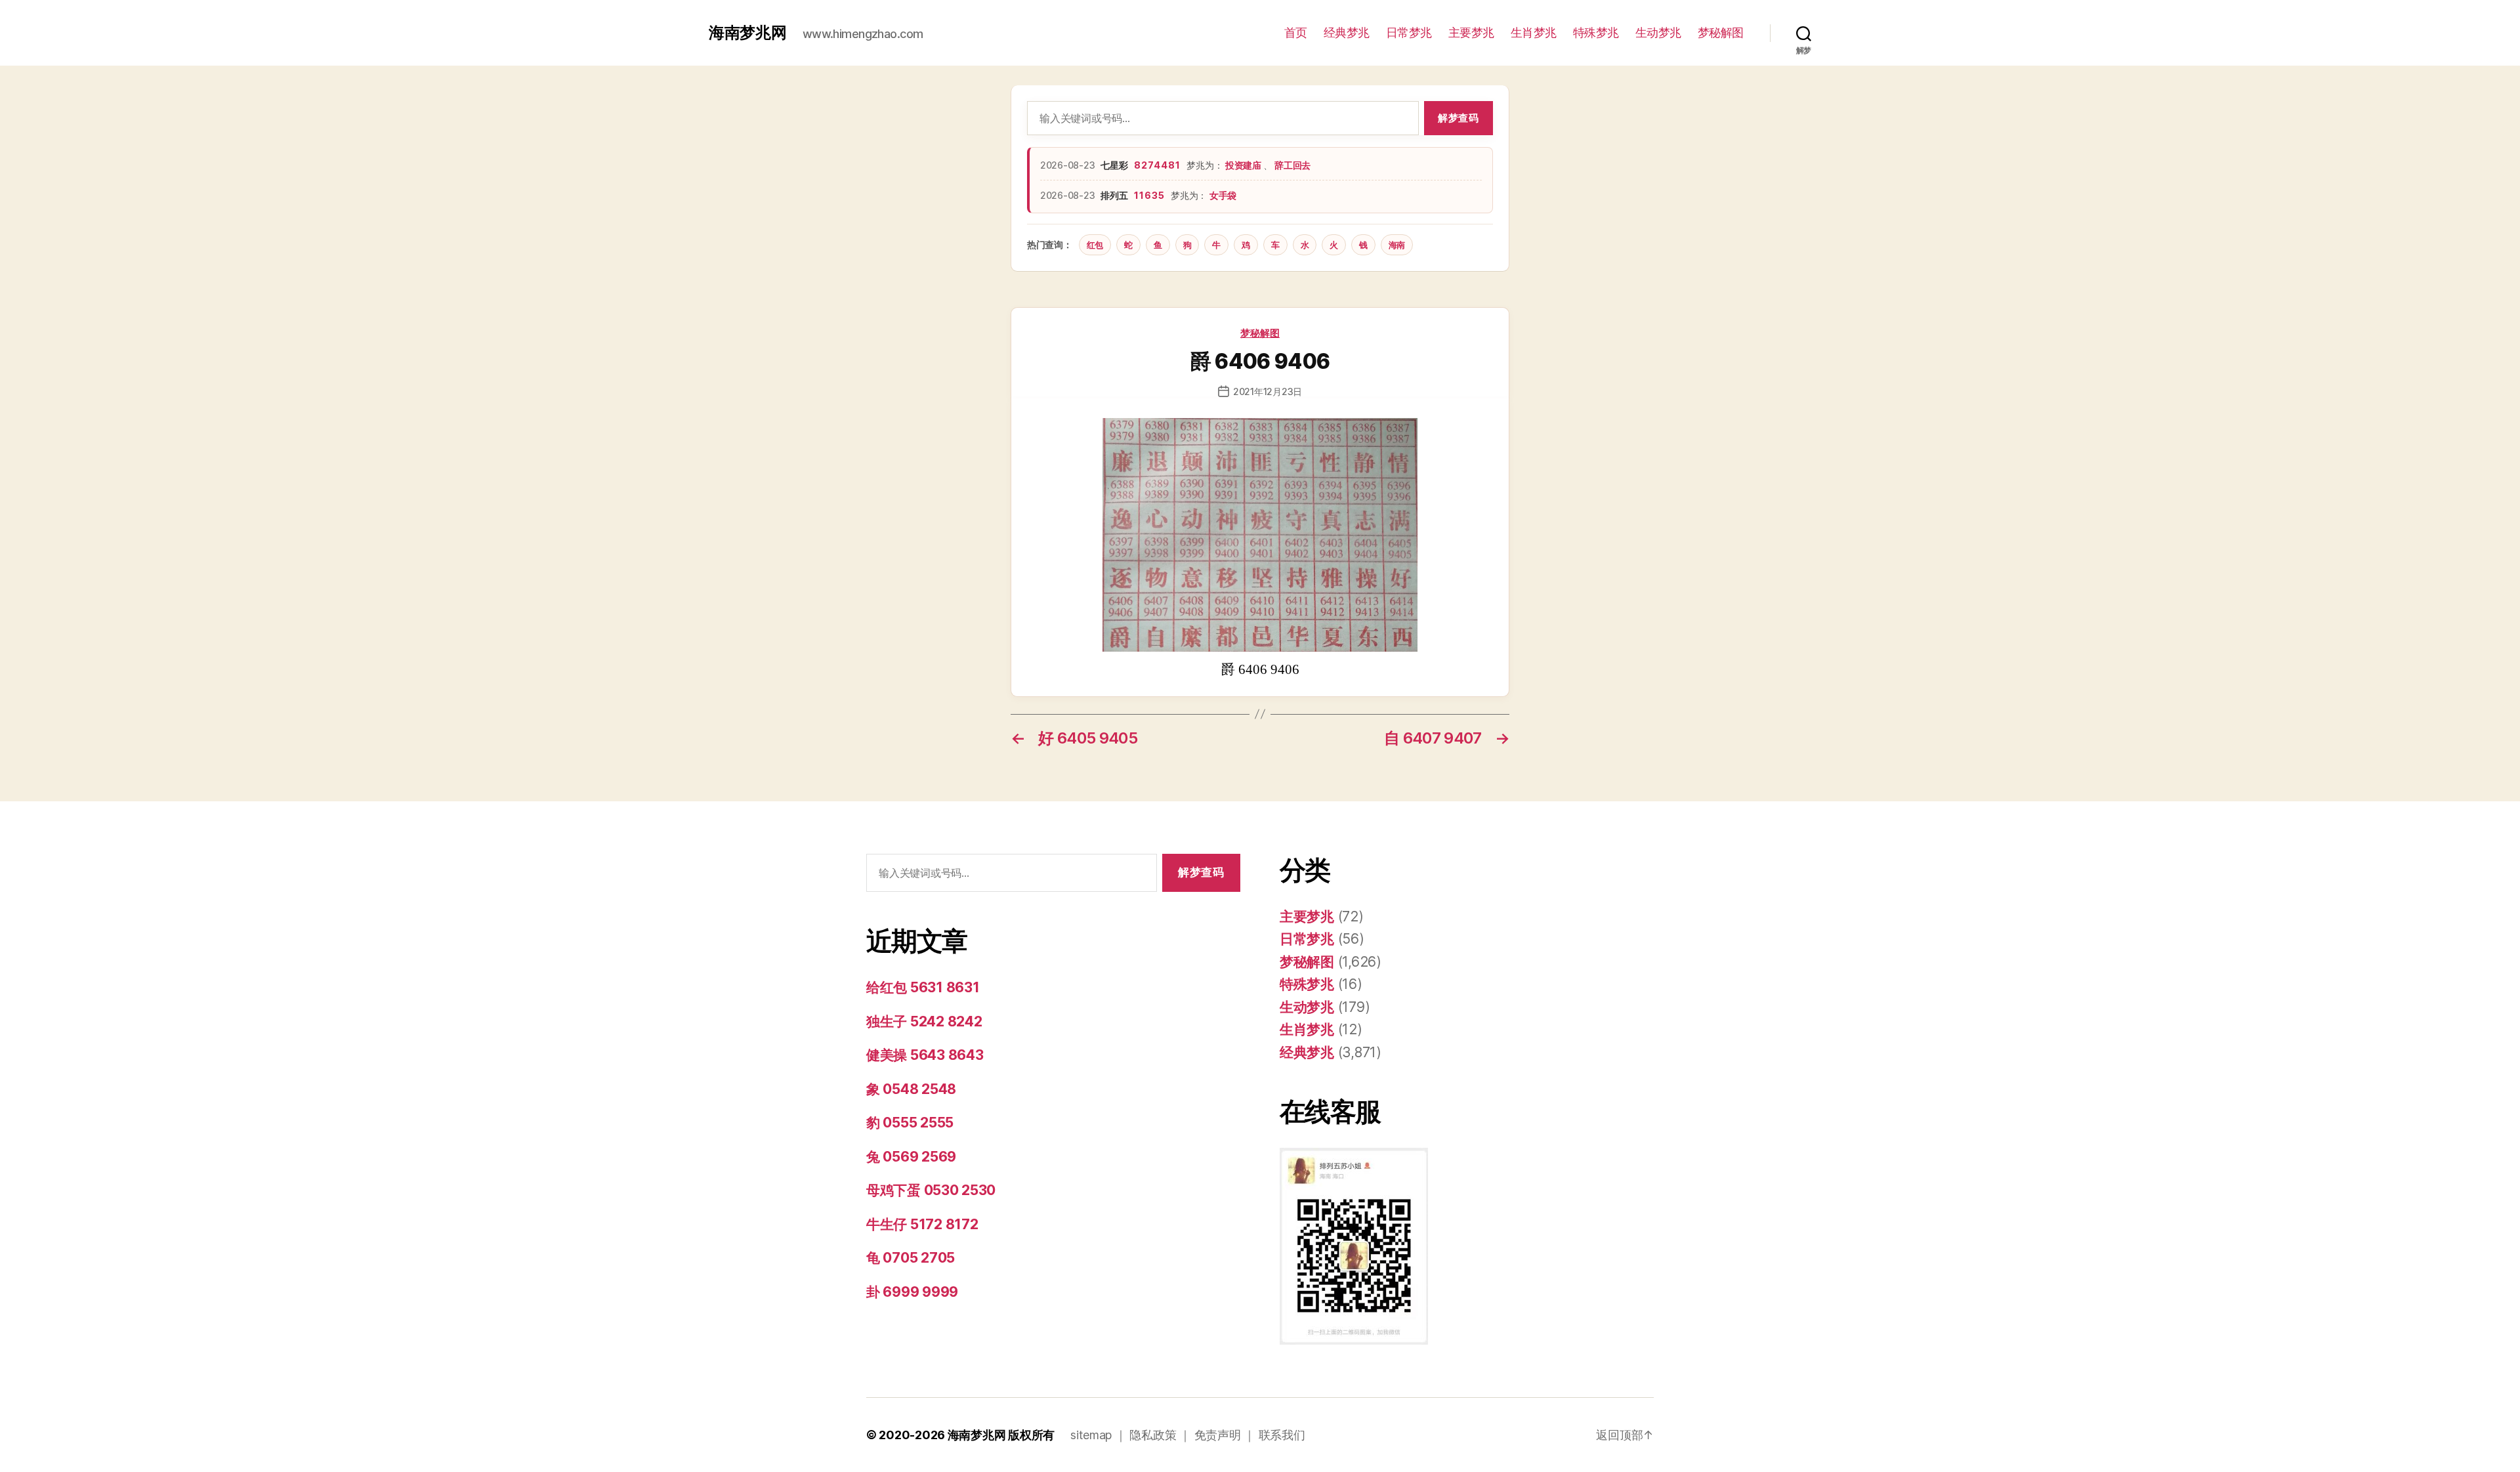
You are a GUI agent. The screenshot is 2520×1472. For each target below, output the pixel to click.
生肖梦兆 (1534, 32)
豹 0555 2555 (910, 1123)
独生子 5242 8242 (924, 1021)
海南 (1397, 245)
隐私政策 (1153, 1435)
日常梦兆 (1409, 32)
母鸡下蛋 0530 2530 (931, 1190)
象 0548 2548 (911, 1089)
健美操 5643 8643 (925, 1055)
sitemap (1091, 1435)
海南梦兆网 (748, 33)
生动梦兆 (1658, 32)
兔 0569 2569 (911, 1157)
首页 (1296, 32)
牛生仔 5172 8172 (922, 1224)
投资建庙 (1244, 165)
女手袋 (1223, 195)
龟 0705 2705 (911, 1258)
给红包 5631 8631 (923, 987)
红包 (1095, 245)
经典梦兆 (1347, 32)
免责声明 (1218, 1435)
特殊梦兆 (1596, 32)
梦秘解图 (1721, 32)
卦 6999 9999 (912, 1292)
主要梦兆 (1471, 32)
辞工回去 (1292, 165)
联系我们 (1282, 1435)
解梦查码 (1458, 118)
